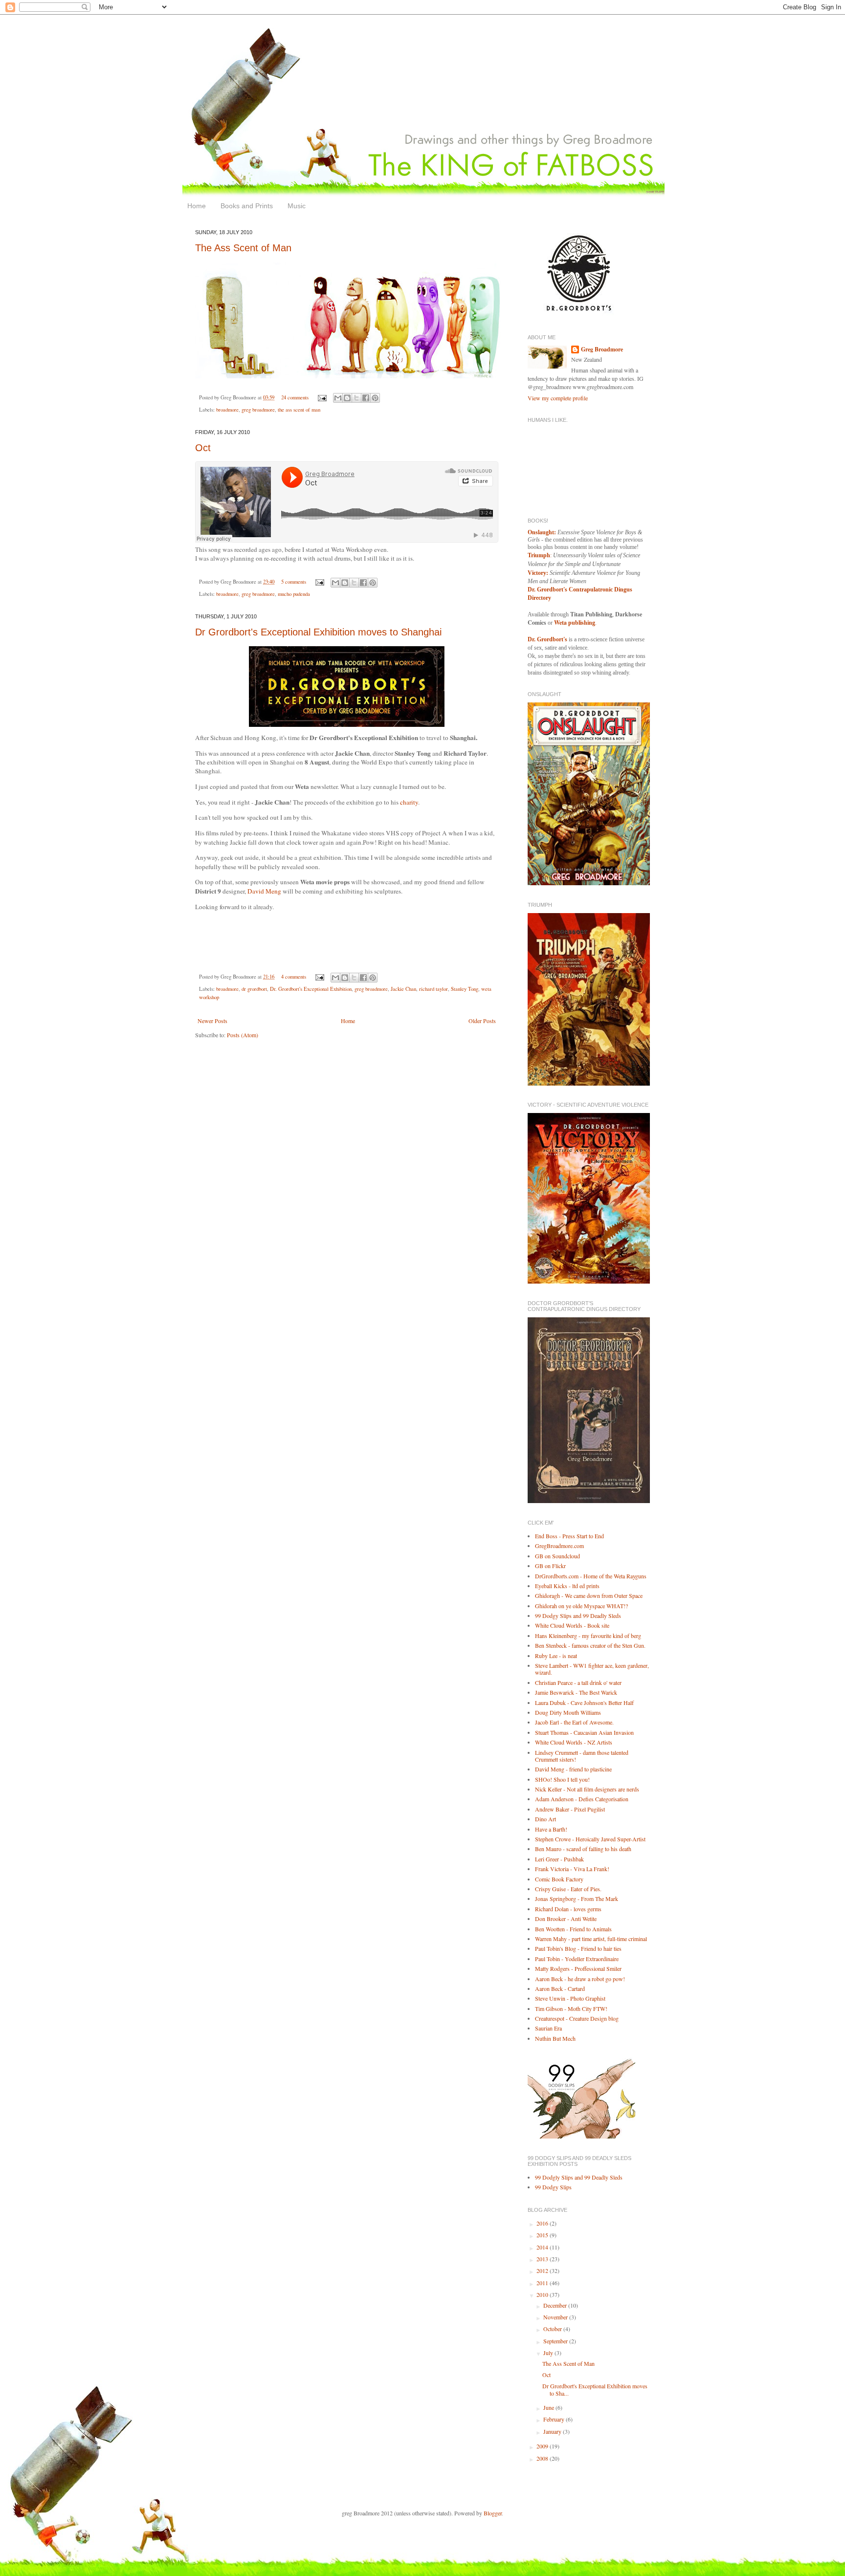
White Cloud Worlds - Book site (572, 1625)
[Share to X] (356, 398)
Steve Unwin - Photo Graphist (570, 1998)
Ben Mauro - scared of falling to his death (583, 1849)
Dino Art (545, 1819)
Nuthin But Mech (555, 2038)
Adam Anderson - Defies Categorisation (582, 1799)
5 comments (294, 582)
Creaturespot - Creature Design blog (577, 2018)
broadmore (227, 410)
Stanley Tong (465, 989)
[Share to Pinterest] (375, 398)
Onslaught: (542, 532)
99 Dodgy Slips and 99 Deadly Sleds (578, 1615)
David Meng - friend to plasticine (573, 1769)
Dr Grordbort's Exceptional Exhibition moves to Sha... (595, 2389)
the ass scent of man (299, 410)
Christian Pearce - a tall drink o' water (578, 1682)
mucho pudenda (294, 594)
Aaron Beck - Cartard (560, 1988)
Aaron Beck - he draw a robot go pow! (580, 1979)
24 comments (295, 397)
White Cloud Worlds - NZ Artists (574, 1742)
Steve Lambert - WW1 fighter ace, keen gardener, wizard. (592, 1669)
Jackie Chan (403, 989)
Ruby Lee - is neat (556, 1656)
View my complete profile (558, 398)
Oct (203, 448)
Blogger (493, 2513)
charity (408, 802)
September (556, 2341)
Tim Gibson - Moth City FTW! (571, 2008)
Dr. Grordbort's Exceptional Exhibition (311, 989)
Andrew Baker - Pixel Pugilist (570, 1809)
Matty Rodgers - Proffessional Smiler (578, 1968)
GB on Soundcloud (557, 1556)
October (553, 2329)
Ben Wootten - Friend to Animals (573, 1929)
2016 (543, 2223)
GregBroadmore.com (559, 1546)
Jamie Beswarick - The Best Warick (576, 1692)
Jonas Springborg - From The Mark (577, 1899)
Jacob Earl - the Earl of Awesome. (574, 1722)
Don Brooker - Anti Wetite (566, 1919)
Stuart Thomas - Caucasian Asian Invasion (584, 1732)
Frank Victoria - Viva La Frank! (572, 1869)
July (549, 2353)
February (555, 2419)
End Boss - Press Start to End (569, 1536)
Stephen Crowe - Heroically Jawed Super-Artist (590, 1839)
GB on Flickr (550, 1566)
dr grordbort (254, 989)
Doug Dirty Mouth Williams (568, 1712)
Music (297, 206)
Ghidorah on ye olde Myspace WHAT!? (581, 1606)
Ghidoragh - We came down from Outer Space (589, 1595)
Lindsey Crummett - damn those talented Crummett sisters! (582, 1756)
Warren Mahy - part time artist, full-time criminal (591, 1939)
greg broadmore (258, 410)
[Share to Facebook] (366, 398)
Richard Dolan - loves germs (568, 1909)
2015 (543, 2235)
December (556, 2305)
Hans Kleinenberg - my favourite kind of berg (588, 1636)
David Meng (264, 891)
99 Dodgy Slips (553, 2187)
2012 (543, 2270)
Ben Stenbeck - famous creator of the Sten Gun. (590, 1645)
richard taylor (434, 989)
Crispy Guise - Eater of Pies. (568, 1889)
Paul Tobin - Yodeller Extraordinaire (577, 1959)
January (553, 2431)
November (556, 2317)
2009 (543, 2446)
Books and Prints (247, 206)
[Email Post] (322, 397)
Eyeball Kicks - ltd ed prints (567, 1586)
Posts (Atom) (243, 1035)
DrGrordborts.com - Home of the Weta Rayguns (591, 1576)
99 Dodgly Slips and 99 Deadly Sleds (579, 2177)
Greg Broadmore (602, 349)
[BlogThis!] (347, 398)
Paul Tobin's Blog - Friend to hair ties (578, 1948)
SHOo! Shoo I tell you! (562, 1779)
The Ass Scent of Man (243, 248)
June (549, 2407)
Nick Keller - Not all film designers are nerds (587, 1789)
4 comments (294, 977)
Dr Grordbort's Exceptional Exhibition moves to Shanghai (318, 632)
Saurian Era (548, 2028)
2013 (543, 2259)
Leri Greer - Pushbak (559, 1859)
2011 (543, 2283)
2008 (543, 2458)
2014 (543, 2247)
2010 (543, 2294)
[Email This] (338, 398)
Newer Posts (212, 1021)
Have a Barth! (551, 1829)
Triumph (539, 555)
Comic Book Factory (559, 1879)
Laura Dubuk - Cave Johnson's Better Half (584, 1703)
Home (197, 206)
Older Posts (482, 1021)
